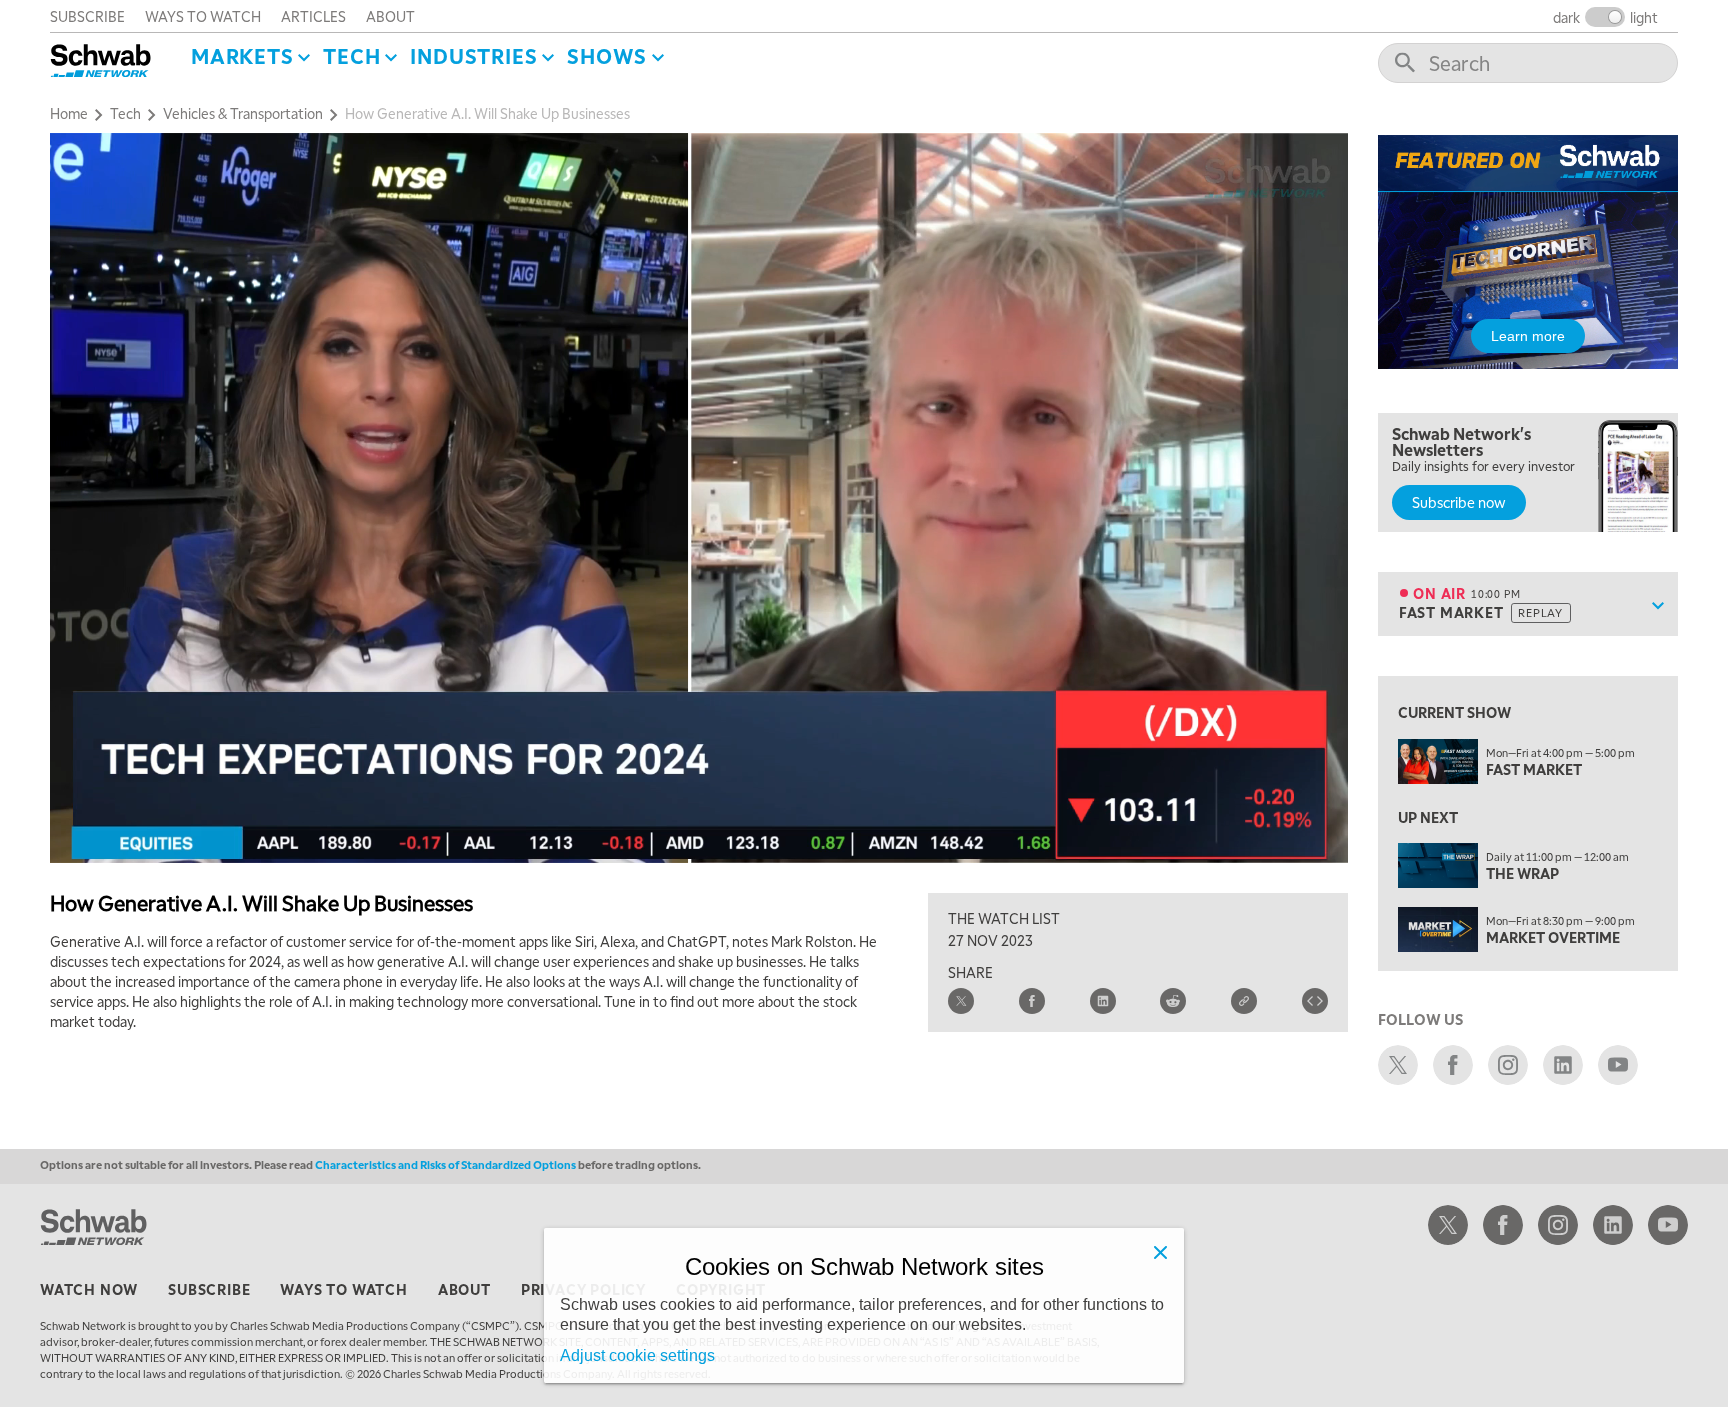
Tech (351, 56)
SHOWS (607, 56)
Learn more (1528, 336)
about (390, 16)
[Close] (1160, 1252)
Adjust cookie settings (637, 1355)
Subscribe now (1459, 502)
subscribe (87, 16)
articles (313, 16)
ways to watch (203, 16)
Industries (473, 56)
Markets (242, 56)
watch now (89, 1289)
